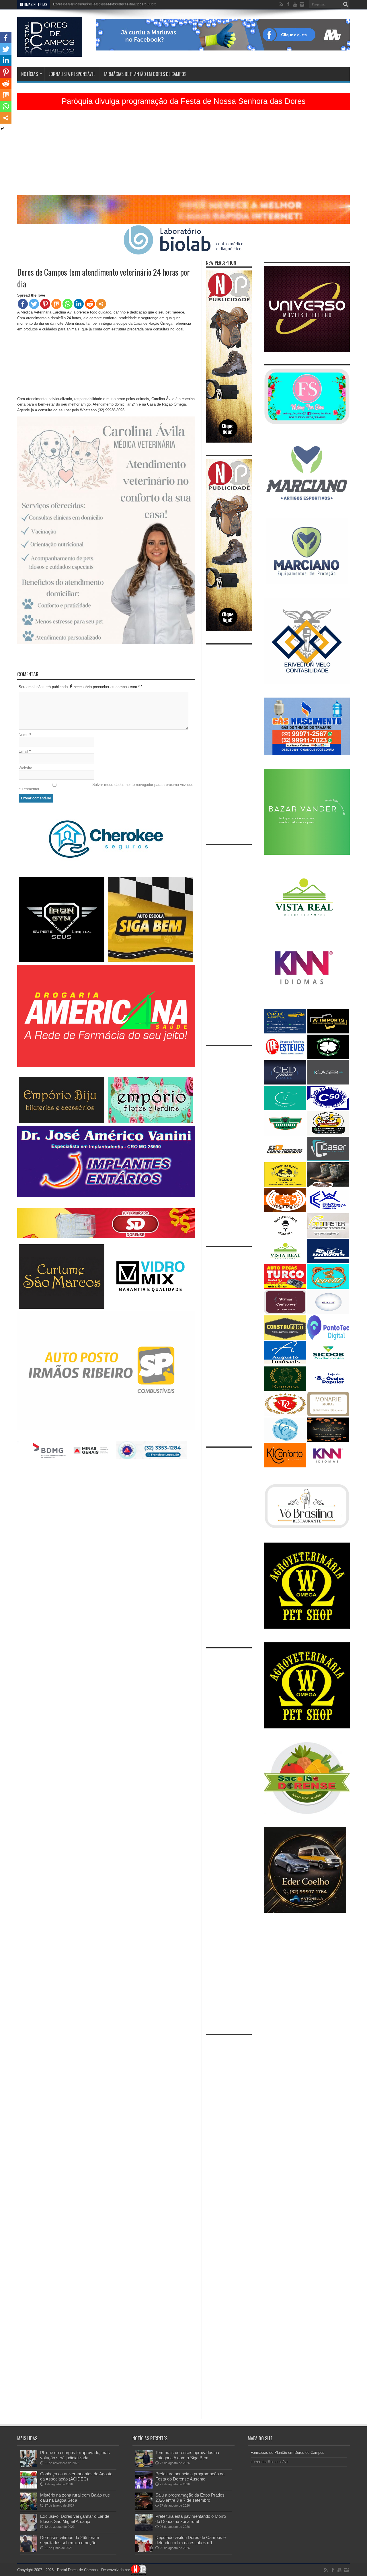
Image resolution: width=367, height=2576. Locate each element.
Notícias (30, 74)
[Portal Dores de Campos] (50, 52)
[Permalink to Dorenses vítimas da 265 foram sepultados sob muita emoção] (29, 2551)
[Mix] (56, 304)
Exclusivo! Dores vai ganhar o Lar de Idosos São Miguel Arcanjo (75, 2519)
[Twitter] (34, 304)
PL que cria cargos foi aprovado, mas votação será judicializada (75, 2455)
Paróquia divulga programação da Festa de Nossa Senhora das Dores (184, 101)
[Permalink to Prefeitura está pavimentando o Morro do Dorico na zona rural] (144, 2530)
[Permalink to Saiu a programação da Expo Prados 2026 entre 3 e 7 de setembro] (144, 2508)
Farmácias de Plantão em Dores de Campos (145, 74)
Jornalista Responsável (72, 74)
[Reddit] (90, 304)
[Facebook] (23, 304)
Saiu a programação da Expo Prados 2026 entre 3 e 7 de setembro (190, 2498)
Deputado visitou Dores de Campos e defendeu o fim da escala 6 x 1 (191, 2540)
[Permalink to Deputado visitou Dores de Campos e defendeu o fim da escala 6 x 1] (144, 2551)
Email (23, 751)
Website (25, 768)
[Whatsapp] (68, 304)
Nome (24, 735)
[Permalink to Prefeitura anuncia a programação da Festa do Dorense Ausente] (144, 2487)
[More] (101, 304)
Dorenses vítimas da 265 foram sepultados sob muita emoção (70, 2540)
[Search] (345, 4)
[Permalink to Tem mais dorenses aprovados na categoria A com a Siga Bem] (144, 2466)
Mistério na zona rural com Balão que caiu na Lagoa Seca (75, 2498)
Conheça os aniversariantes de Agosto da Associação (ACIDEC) (76, 2476)
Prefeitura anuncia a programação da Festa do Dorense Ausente (190, 2476)
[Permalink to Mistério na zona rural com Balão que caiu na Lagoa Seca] (29, 2508)
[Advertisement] (183, 155)
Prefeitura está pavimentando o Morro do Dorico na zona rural (191, 2519)
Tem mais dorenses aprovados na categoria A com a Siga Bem (187, 2455)
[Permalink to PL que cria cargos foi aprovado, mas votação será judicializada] (29, 2466)
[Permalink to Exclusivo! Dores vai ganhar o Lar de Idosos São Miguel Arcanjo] (29, 2530)
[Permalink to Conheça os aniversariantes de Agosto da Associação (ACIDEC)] (29, 2487)
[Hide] (2, 129)
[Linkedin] (79, 304)
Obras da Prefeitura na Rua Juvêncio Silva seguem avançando (102, 4)
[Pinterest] (45, 304)
